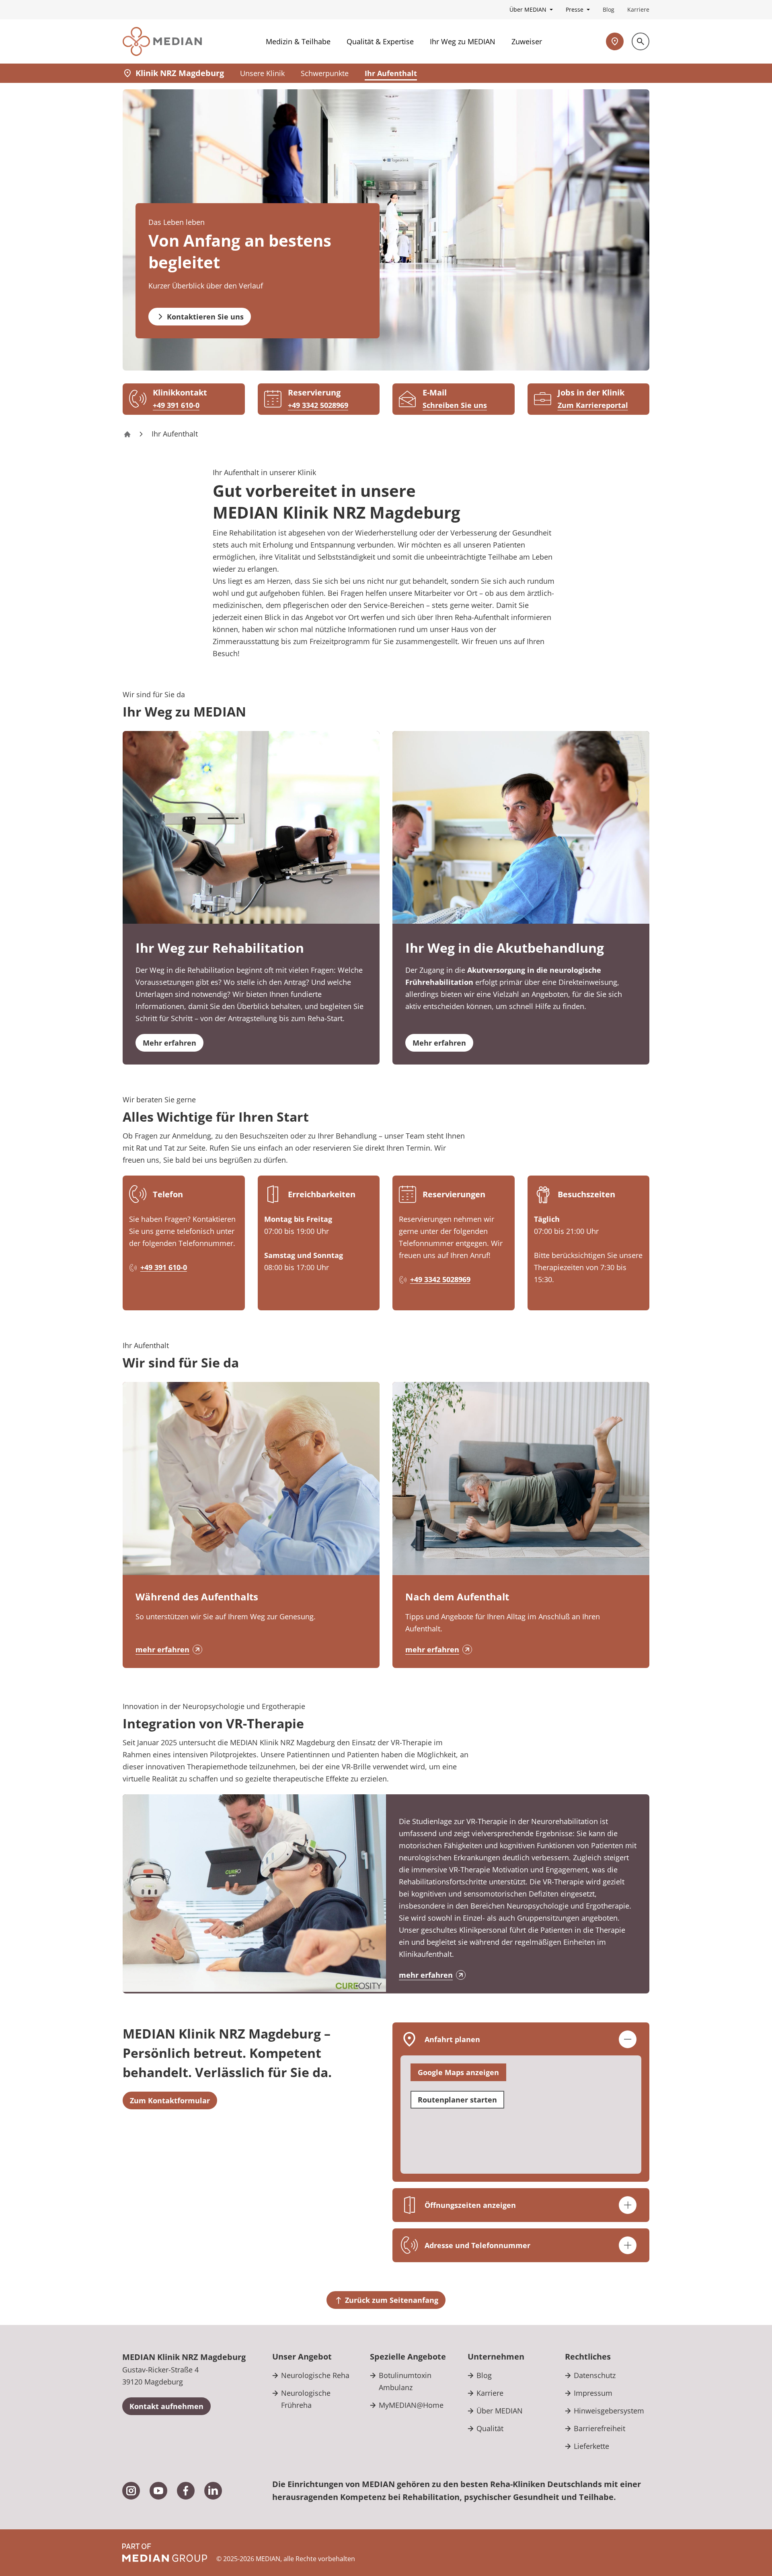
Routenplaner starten (457, 2100)
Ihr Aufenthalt (391, 73)
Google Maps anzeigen (458, 2072)
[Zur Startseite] (162, 41)
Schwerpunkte (325, 73)
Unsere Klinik (262, 73)
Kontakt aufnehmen (166, 2406)
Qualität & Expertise (380, 41)
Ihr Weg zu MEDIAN (463, 41)
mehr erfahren (162, 1649)
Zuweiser (527, 41)
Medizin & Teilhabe (298, 41)
